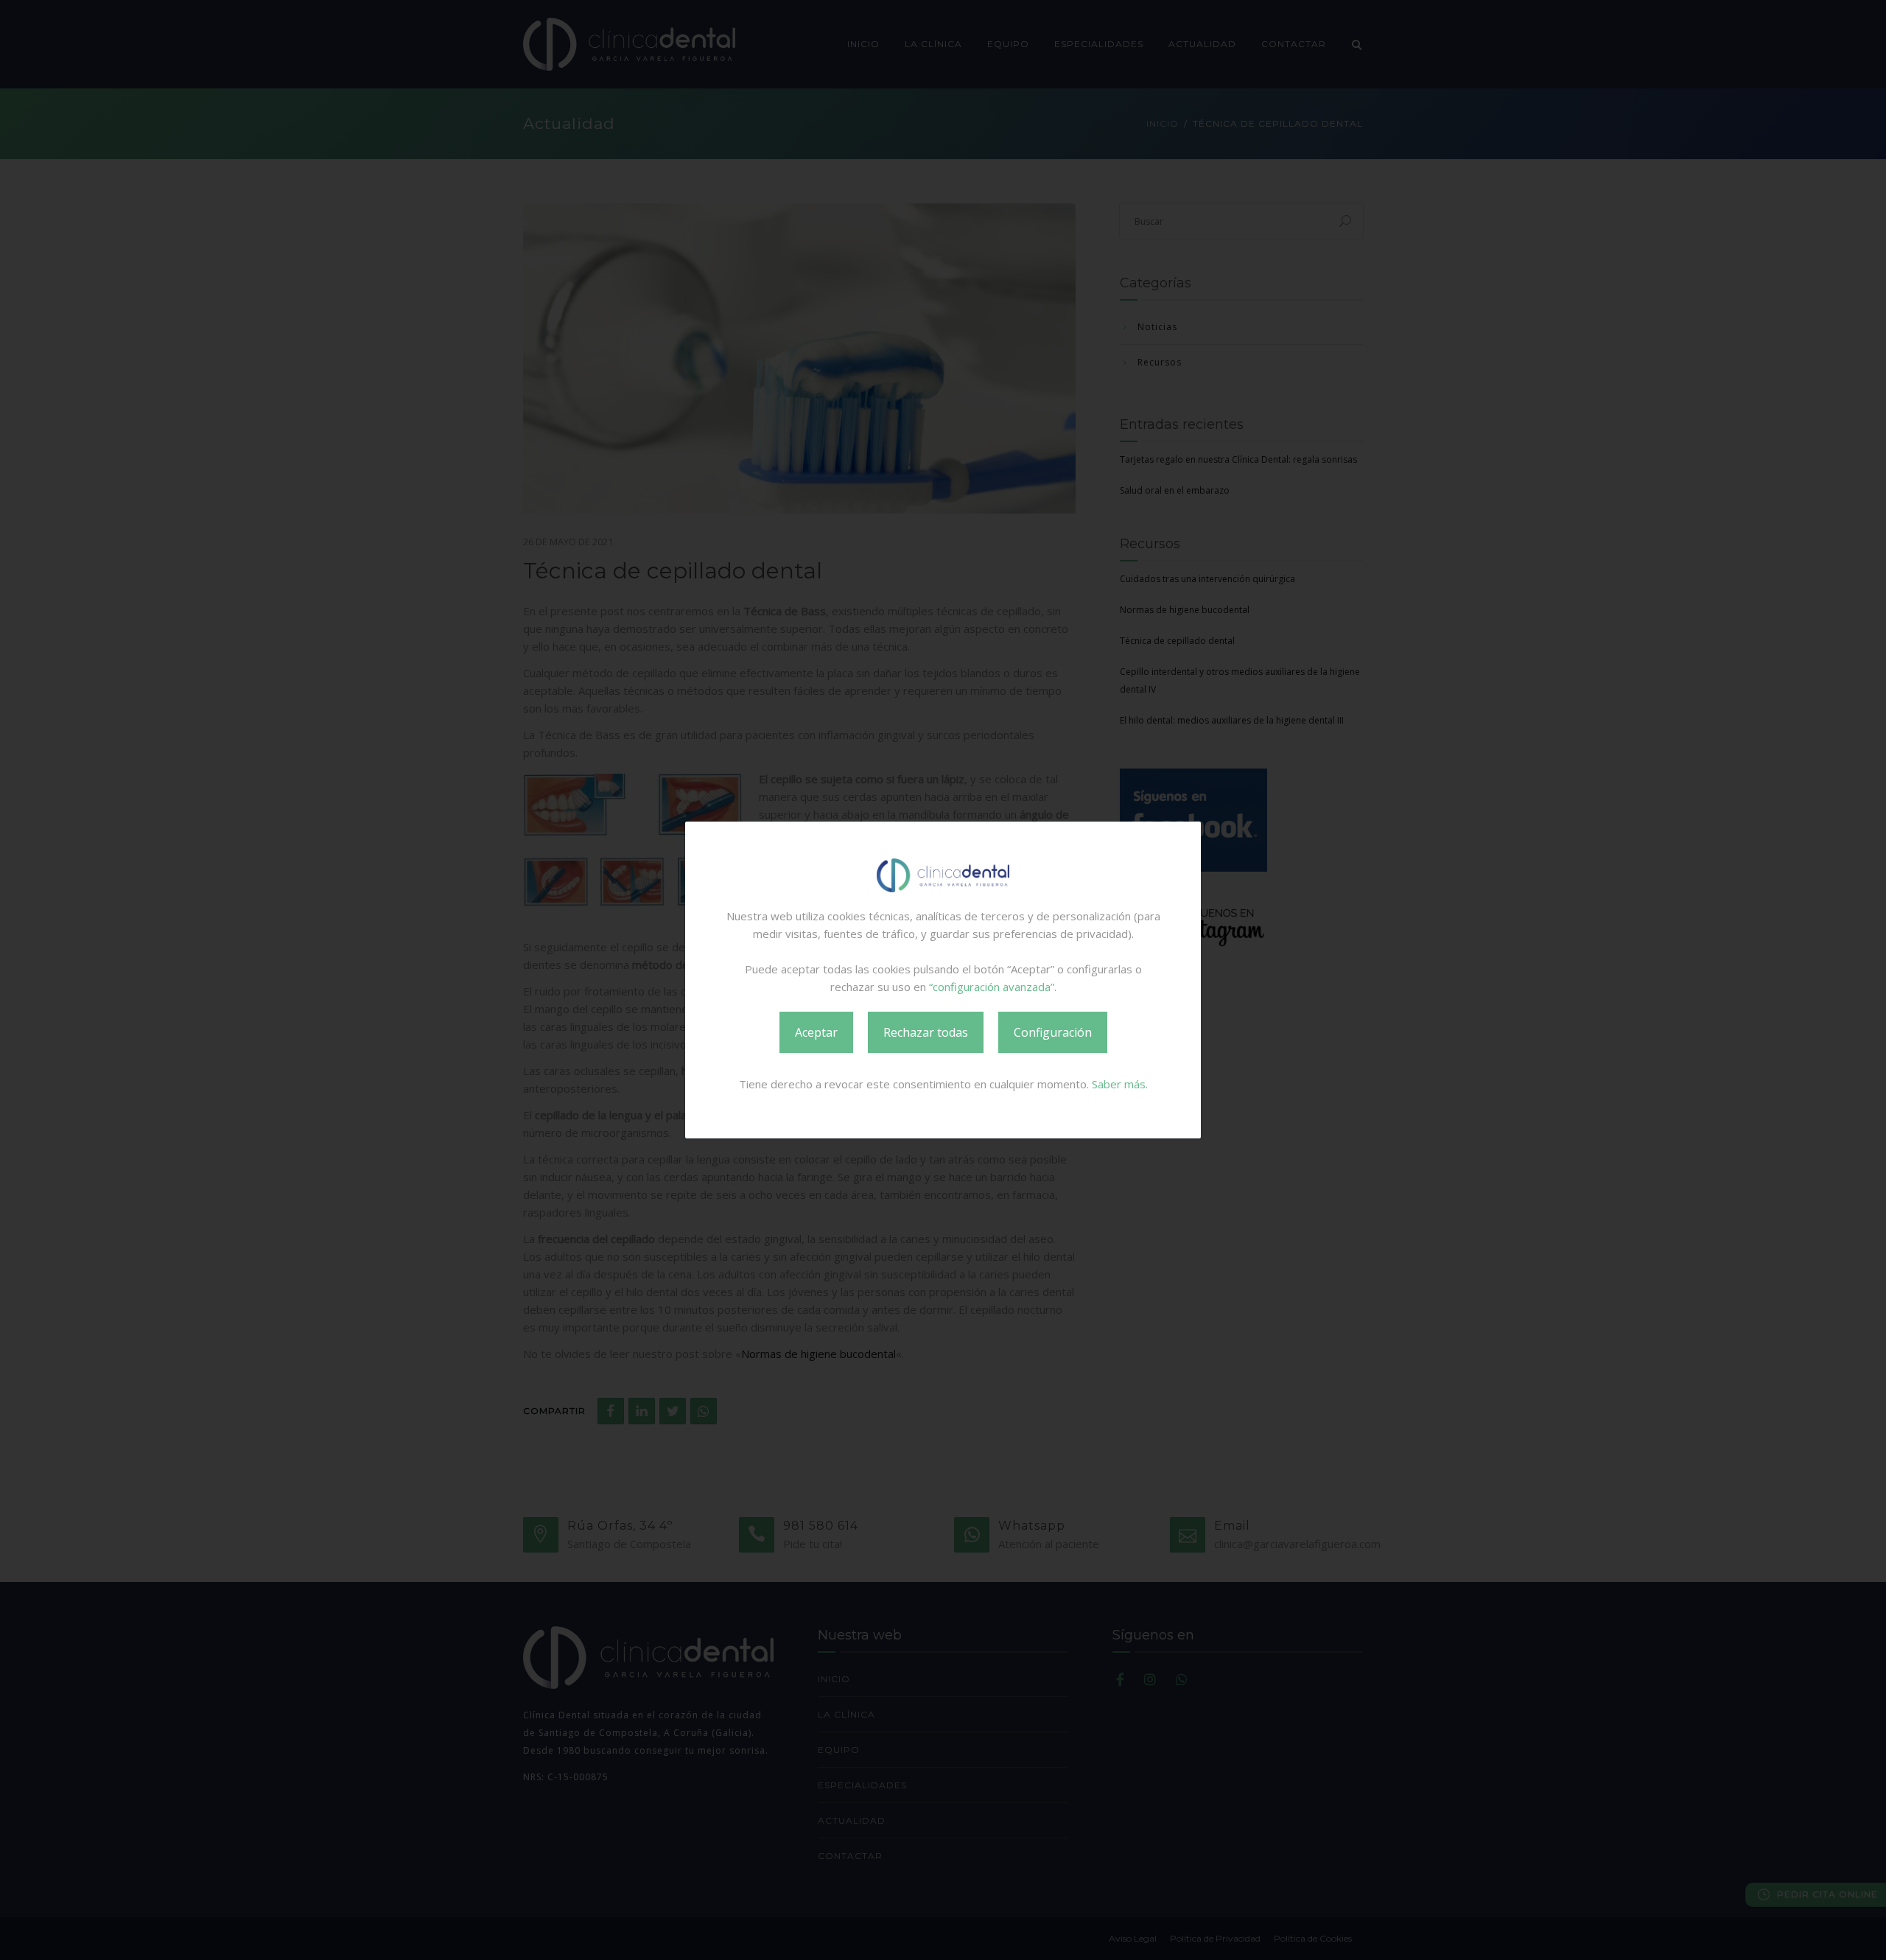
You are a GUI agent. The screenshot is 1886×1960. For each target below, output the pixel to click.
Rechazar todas (926, 1032)
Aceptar (816, 1032)
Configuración (1053, 1032)
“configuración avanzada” (992, 987)
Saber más (1119, 1084)
